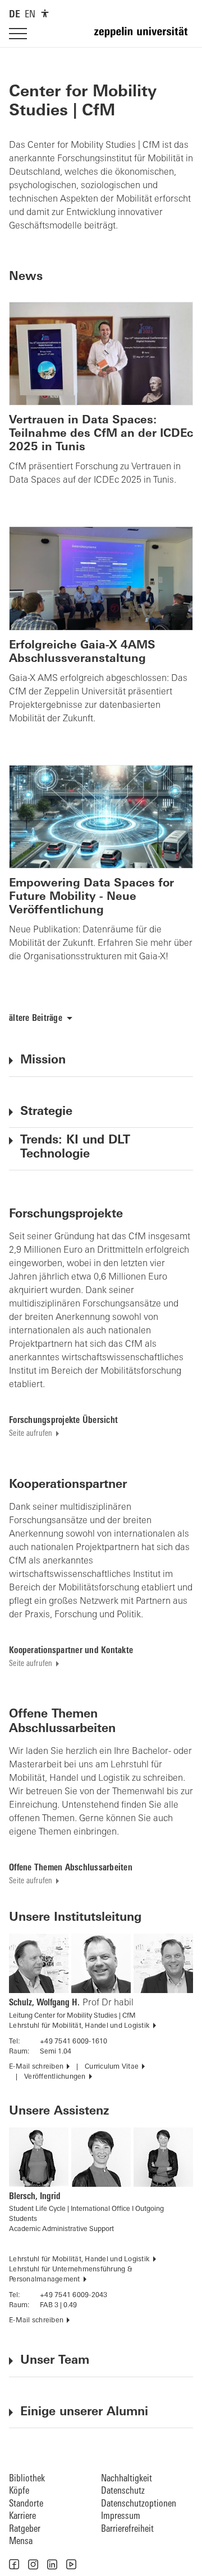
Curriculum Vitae (112, 2067)
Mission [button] (43, 1060)
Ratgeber (25, 2529)
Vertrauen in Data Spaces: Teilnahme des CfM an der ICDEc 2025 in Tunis (101, 434)
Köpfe (19, 2491)
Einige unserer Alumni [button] (84, 2412)
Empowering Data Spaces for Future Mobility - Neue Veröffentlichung (91, 897)
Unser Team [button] (55, 2361)
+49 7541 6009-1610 (74, 2042)
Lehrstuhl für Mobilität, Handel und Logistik (79, 2026)
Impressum (121, 2516)
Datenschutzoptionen (139, 2504)
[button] (14, 2564)
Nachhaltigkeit (127, 2479)
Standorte (26, 2504)
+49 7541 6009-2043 (74, 2295)
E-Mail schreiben (36, 2067)
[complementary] (45, 13)
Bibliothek (27, 2479)
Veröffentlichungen (55, 2077)
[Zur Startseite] (144, 37)
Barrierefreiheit (127, 2529)
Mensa (21, 2542)
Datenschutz (123, 2491)
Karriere (22, 2516)
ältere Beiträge (36, 1019)
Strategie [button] (46, 1112)
